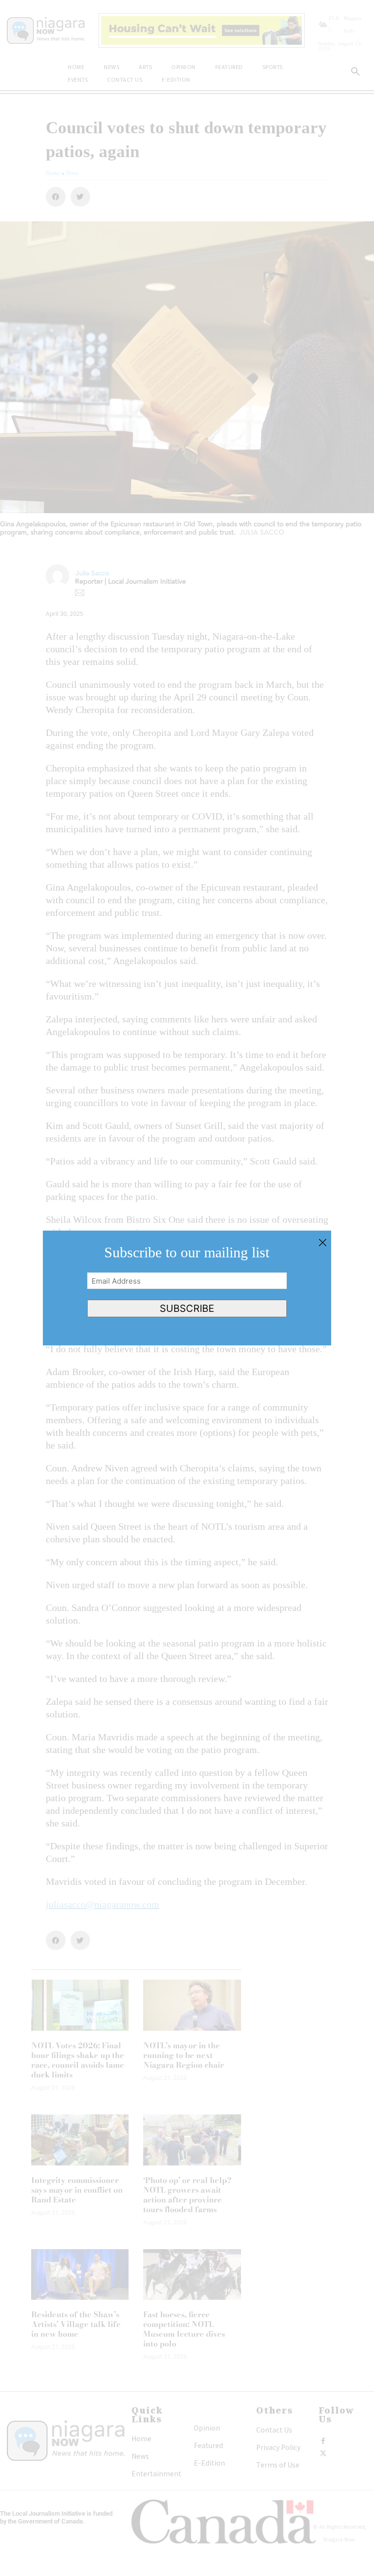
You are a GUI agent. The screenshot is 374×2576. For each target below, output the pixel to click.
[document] (187, 1288)
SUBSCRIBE (187, 1308)
